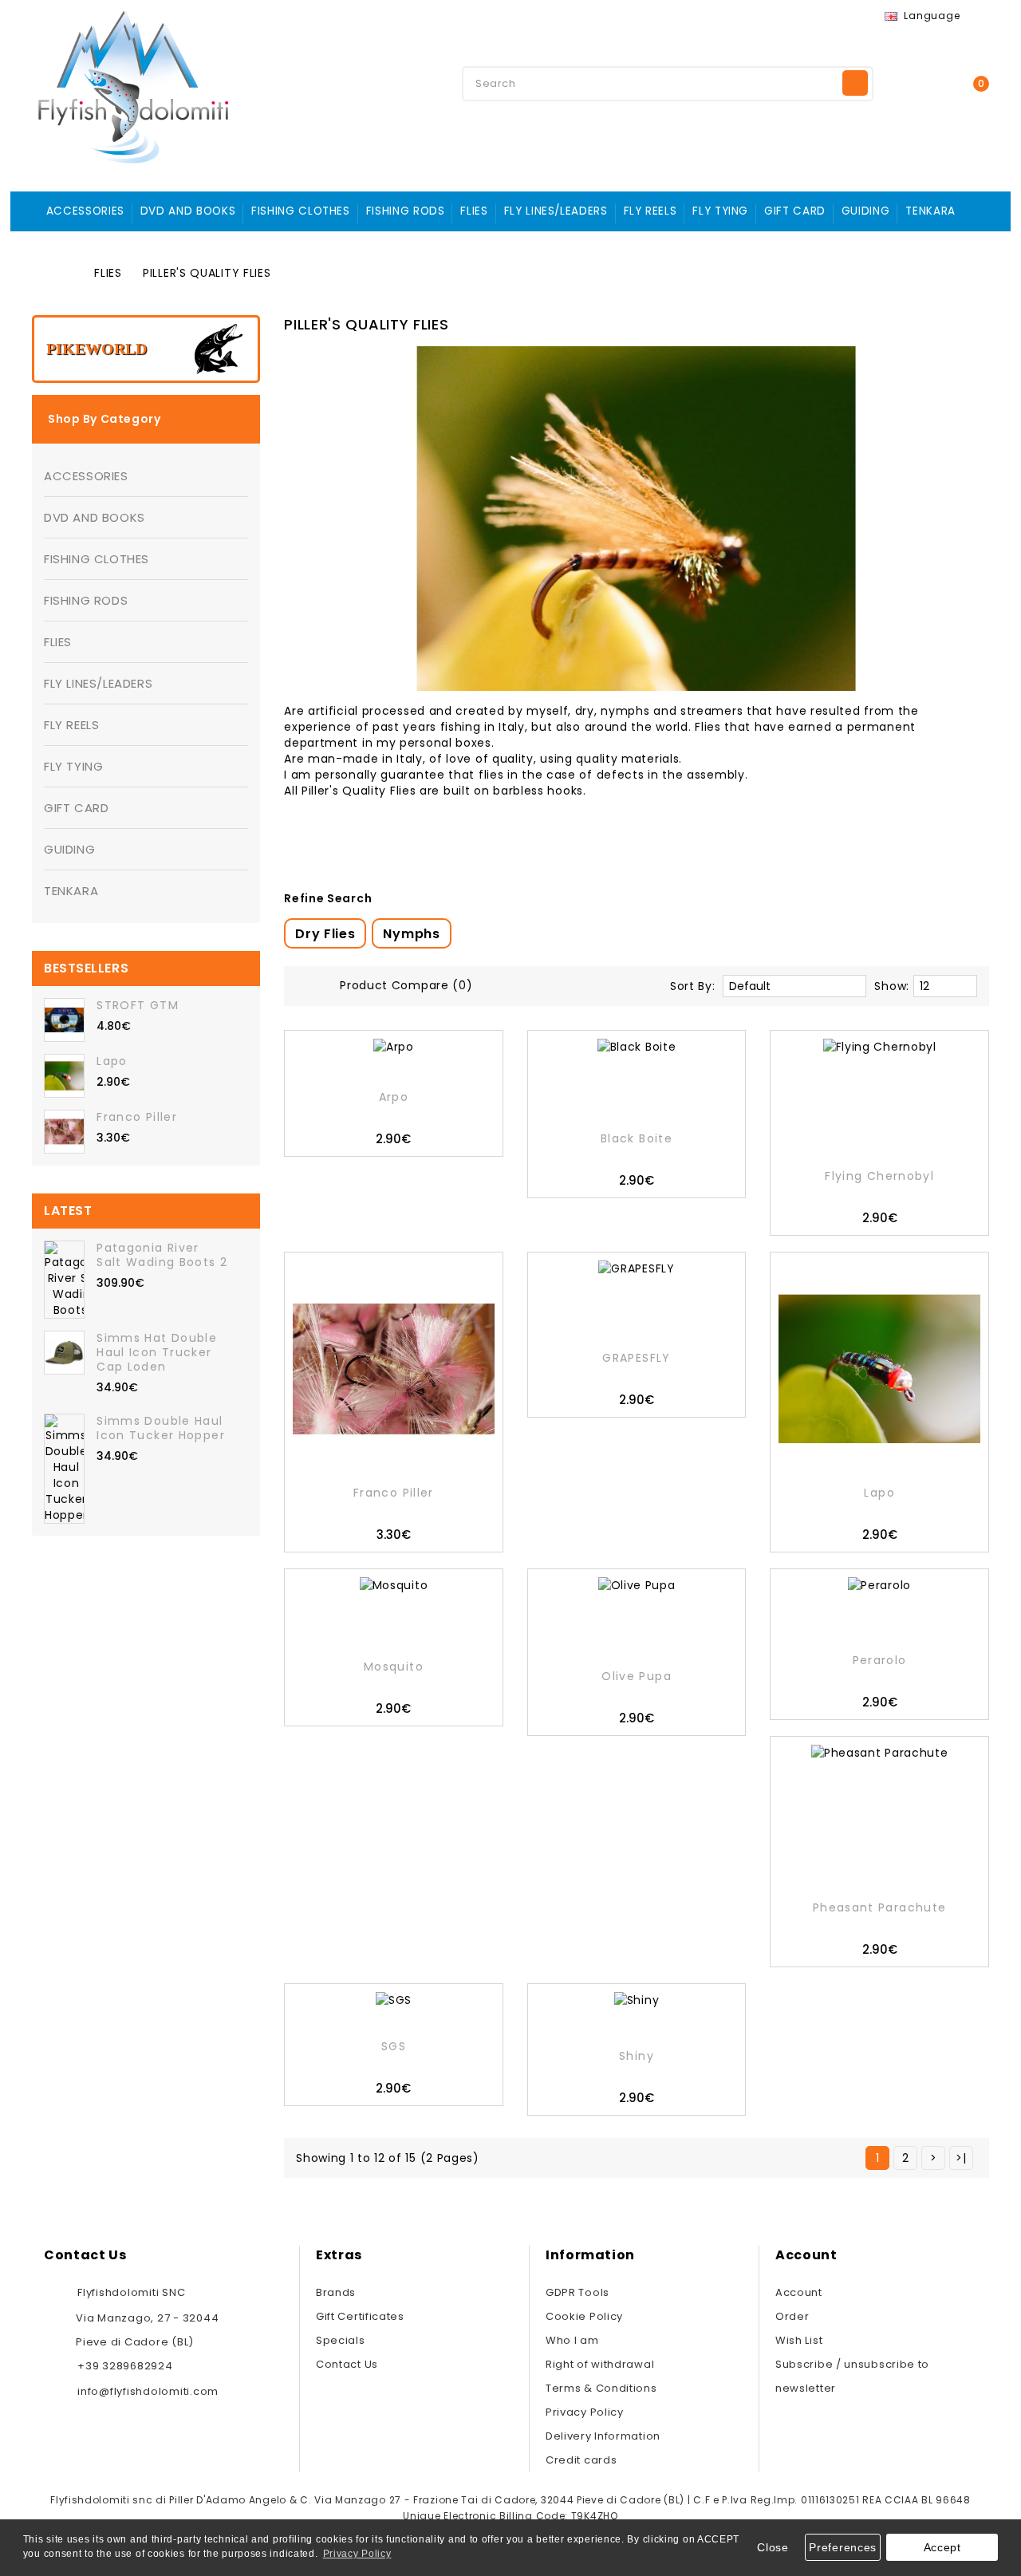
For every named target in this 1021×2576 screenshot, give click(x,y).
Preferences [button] (843, 2547)
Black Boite (637, 1138)
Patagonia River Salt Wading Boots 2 (162, 1255)
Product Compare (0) (406, 985)
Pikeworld (97, 349)
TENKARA (930, 211)
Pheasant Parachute (880, 1907)
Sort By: (693, 986)
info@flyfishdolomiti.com (148, 2391)
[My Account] (913, 82)
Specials (341, 2340)
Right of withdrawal (600, 2364)
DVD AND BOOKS (188, 211)
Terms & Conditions (601, 2388)
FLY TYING (720, 211)
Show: (892, 986)
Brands (336, 2292)
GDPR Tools (578, 2292)
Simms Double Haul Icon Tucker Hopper (161, 1428)
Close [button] (773, 2547)
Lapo (112, 1061)
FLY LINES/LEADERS (556, 211)
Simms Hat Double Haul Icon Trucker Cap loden (157, 1352)
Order (792, 2316)
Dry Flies (325, 934)
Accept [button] (942, 2547)
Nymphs (411, 934)
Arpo (394, 1097)
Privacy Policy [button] (357, 2554)
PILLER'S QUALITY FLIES (207, 273)
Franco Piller (137, 1117)
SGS (394, 2046)
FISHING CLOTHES (301, 211)
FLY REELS (650, 211)
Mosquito (394, 1667)
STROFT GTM (138, 1005)
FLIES (474, 211)
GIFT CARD (795, 211)
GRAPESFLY (636, 1358)
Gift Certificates (360, 2316)
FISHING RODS (406, 211)
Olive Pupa (637, 1676)
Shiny (637, 2056)
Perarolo (880, 1660)
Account (799, 2292)
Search (855, 83)
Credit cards (581, 2460)
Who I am (572, 2340)
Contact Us (347, 2364)
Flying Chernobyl (879, 1176)
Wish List (799, 2340)
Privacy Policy (585, 2412)
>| (961, 2158)
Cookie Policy (584, 2316)
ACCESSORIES (85, 211)
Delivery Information (603, 2436)
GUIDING (865, 211)
